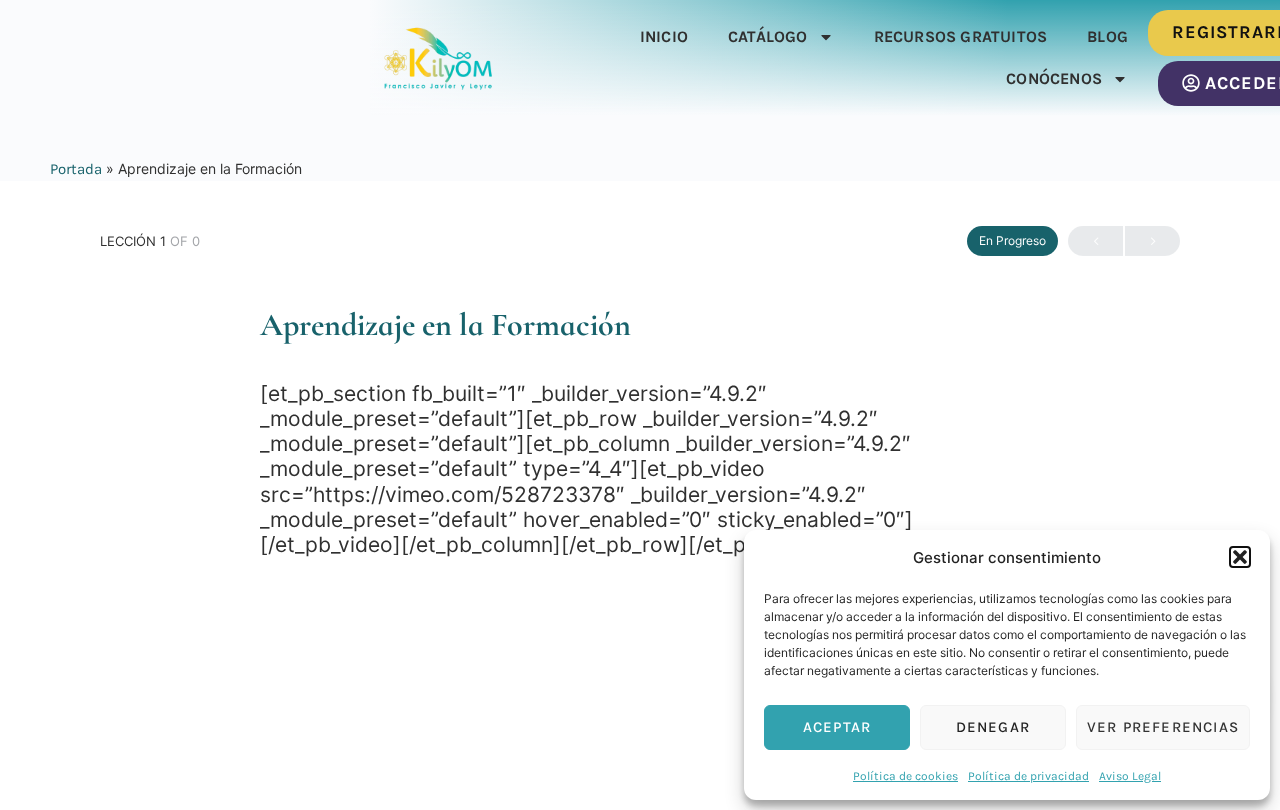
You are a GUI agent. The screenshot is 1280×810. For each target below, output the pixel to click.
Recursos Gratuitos (961, 36)
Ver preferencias (1163, 727)
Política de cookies (905, 776)
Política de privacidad (1028, 776)
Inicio (664, 36)
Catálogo (768, 36)
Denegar (993, 727)
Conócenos (1054, 78)
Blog (1107, 36)
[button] (1240, 557)
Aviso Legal (1130, 776)
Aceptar (837, 727)
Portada (76, 169)
